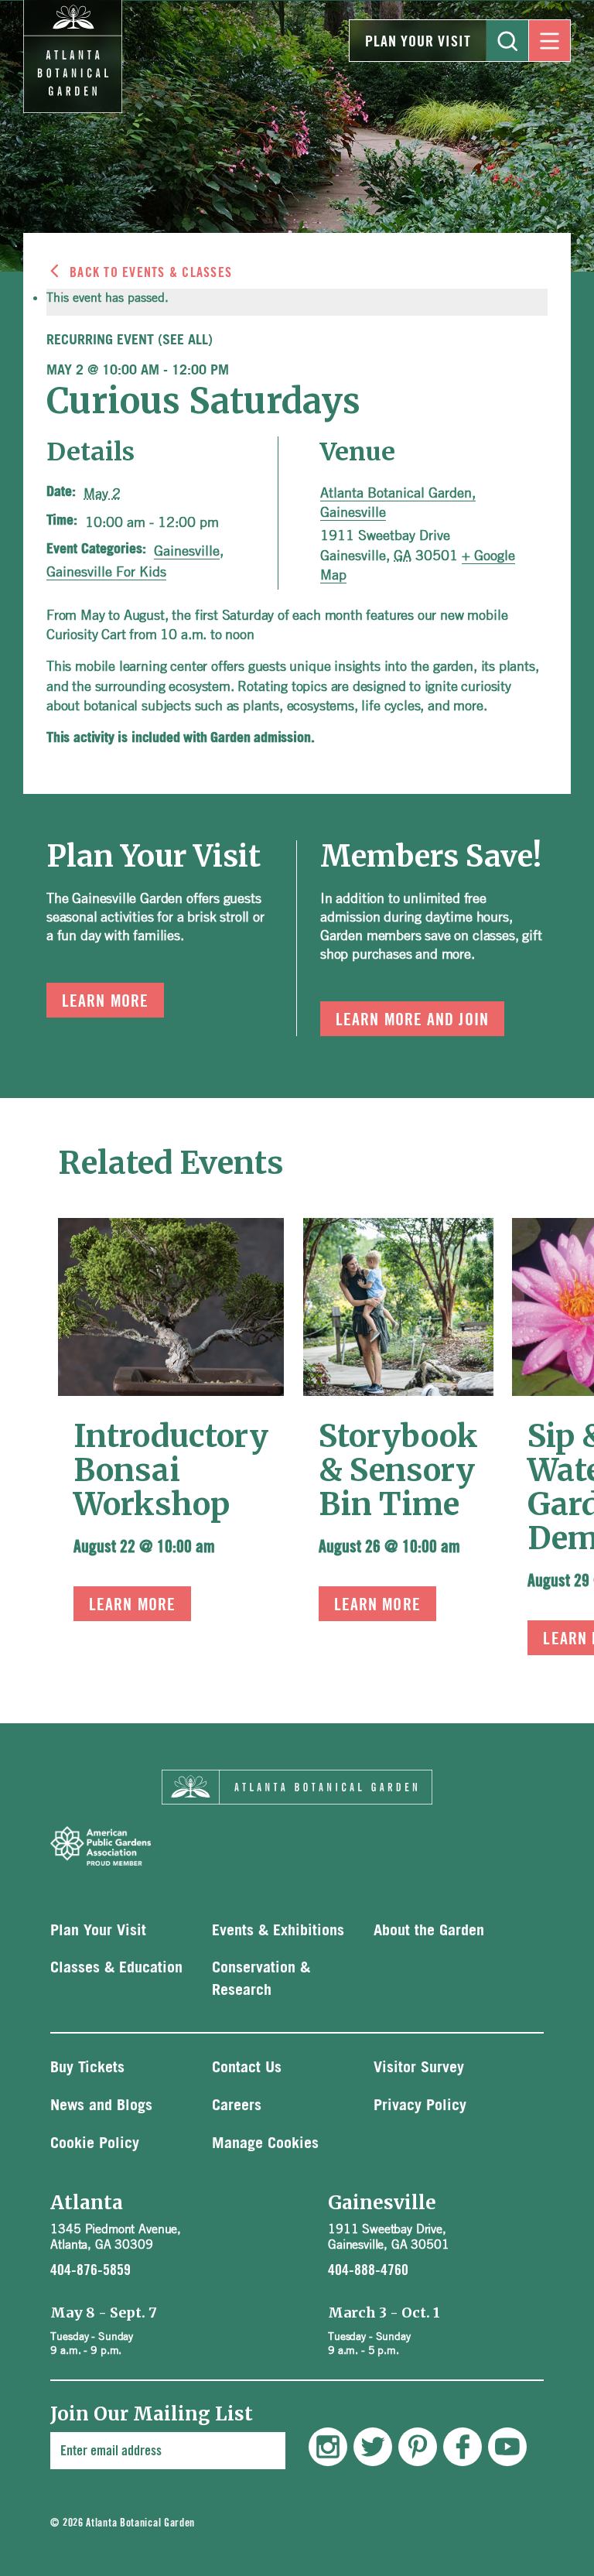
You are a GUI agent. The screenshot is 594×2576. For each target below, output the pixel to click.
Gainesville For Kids (106, 571)
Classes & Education (116, 1968)
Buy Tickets (87, 2068)
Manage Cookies (265, 2143)
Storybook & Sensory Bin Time (398, 1470)
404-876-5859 (90, 2270)
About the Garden (429, 1931)
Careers (237, 2106)
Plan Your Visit (418, 42)
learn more (105, 1001)
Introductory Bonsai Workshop (171, 1470)
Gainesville (187, 550)
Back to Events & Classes (151, 272)
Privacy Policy (420, 2106)
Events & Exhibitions (278, 1931)
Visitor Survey (419, 2068)
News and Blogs (101, 2106)
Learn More (132, 1605)
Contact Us (247, 2068)
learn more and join (412, 1020)
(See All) (185, 340)
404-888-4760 (368, 2270)
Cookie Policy (95, 2143)
